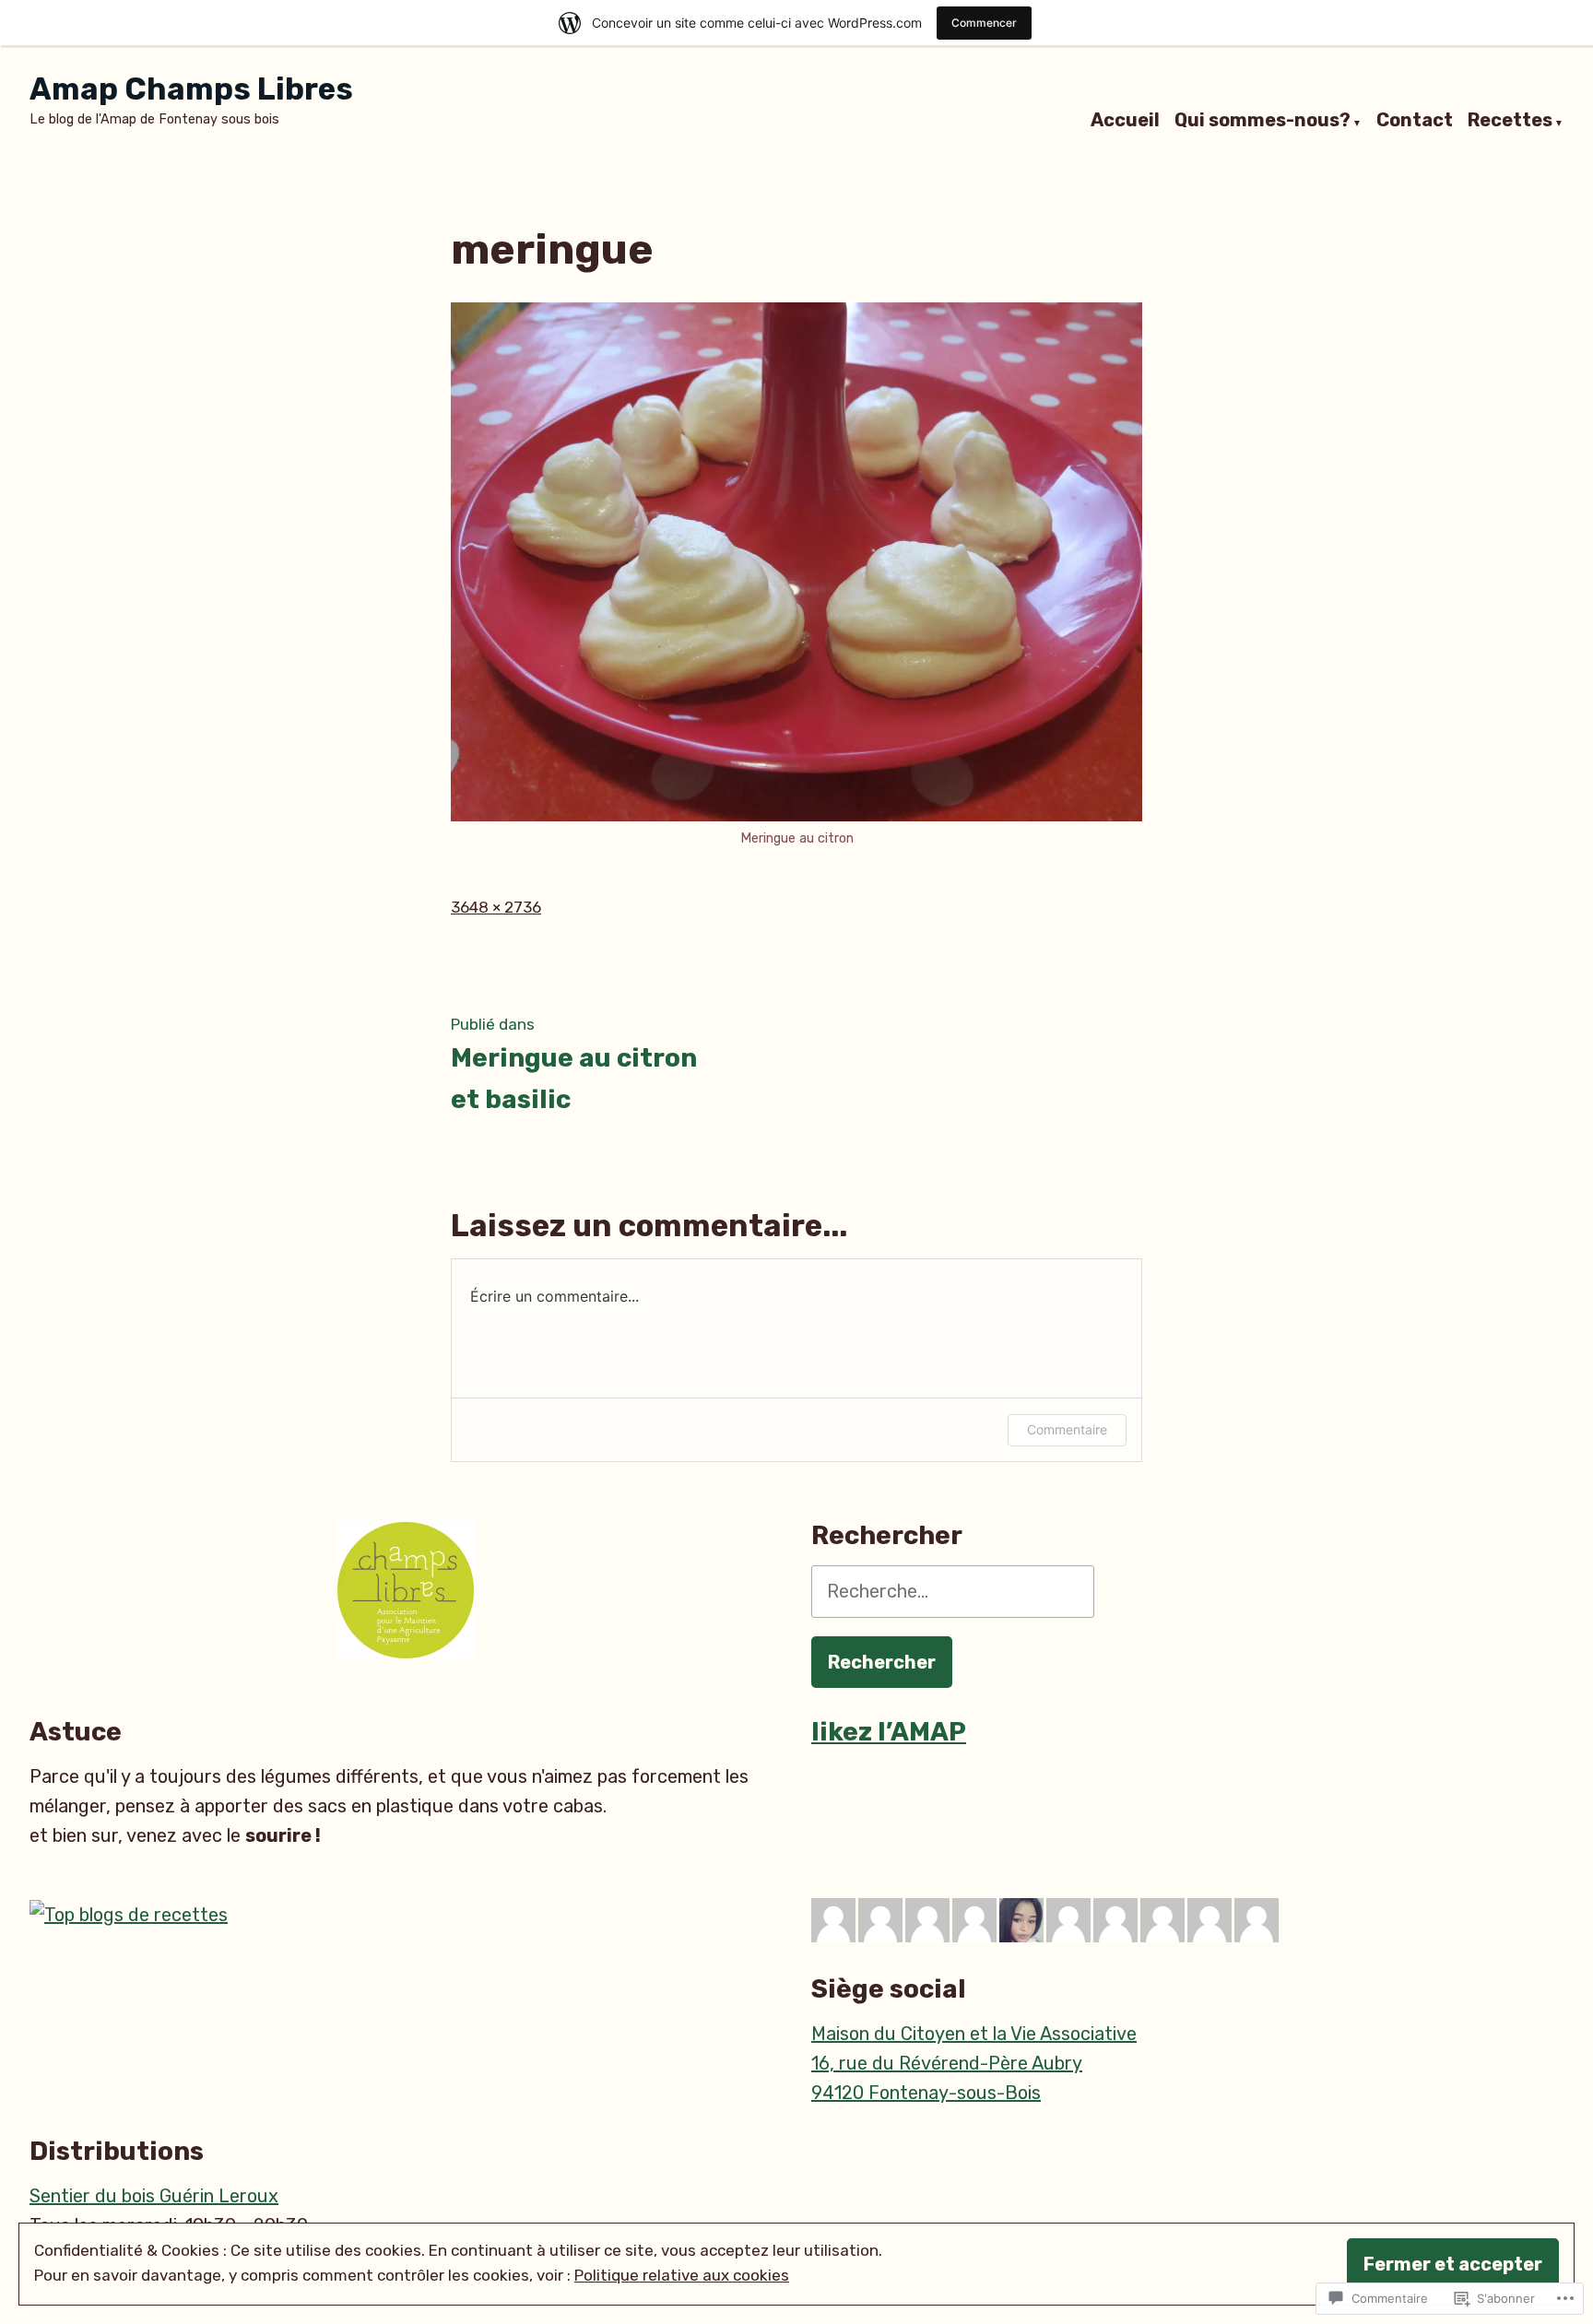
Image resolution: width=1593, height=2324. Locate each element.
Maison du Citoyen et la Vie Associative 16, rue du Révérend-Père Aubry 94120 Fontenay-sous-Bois (974, 2063)
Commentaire (1067, 1429)
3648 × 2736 (496, 907)
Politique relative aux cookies (682, 2275)
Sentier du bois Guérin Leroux (154, 2196)
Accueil (1125, 121)
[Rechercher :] (953, 1591)
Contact (1415, 121)
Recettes (1510, 121)
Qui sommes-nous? (1263, 121)
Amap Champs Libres (191, 89)
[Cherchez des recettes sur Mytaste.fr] (129, 1913)
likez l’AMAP (889, 1732)
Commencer (984, 23)
